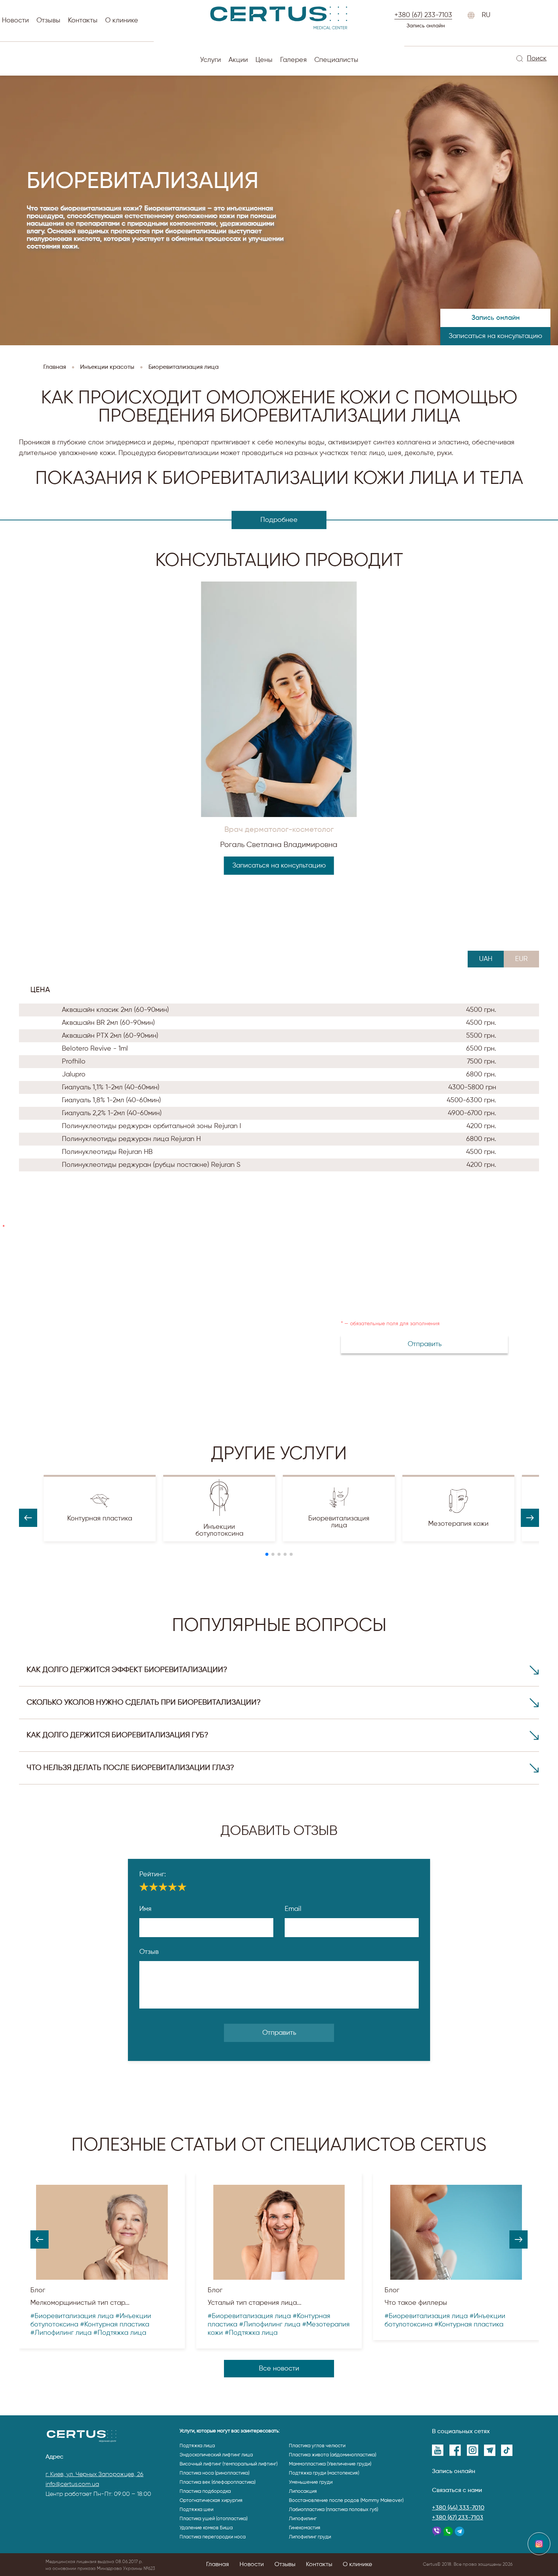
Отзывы (48, 21)
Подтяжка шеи (196, 2510)
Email (293, 1909)
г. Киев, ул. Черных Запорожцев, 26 (95, 2475)
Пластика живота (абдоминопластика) (333, 2455)
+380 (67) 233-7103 (458, 2518)
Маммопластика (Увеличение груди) (330, 2464)
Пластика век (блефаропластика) (218, 2482)
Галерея (293, 60)
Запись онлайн (426, 26)
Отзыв (149, 1952)
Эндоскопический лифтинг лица (216, 2455)
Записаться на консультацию (495, 336)
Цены (264, 60)
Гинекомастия (305, 2528)
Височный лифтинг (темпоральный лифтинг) (229, 2464)
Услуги (210, 60)
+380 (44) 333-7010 (458, 2508)
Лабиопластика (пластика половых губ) (333, 2510)
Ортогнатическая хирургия (211, 2501)
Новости (15, 21)
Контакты (83, 21)
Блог (38, 2290)
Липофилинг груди (310, 2537)
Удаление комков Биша (206, 2528)
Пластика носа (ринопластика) (214, 2473)
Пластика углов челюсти (317, 2446)
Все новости (279, 2369)
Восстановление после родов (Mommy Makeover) (346, 2501)
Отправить (279, 2033)
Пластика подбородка (205, 2491)
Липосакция (303, 2491)
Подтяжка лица (197, 2446)
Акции (238, 60)
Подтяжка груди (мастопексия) (324, 2473)
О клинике (122, 21)
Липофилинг (303, 2519)
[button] (267, 1554)
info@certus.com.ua (72, 2484)
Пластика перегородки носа (213, 2537)
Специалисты (336, 60)
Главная (218, 2565)
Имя (145, 1909)
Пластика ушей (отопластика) (214, 2519)
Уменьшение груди (311, 2482)
